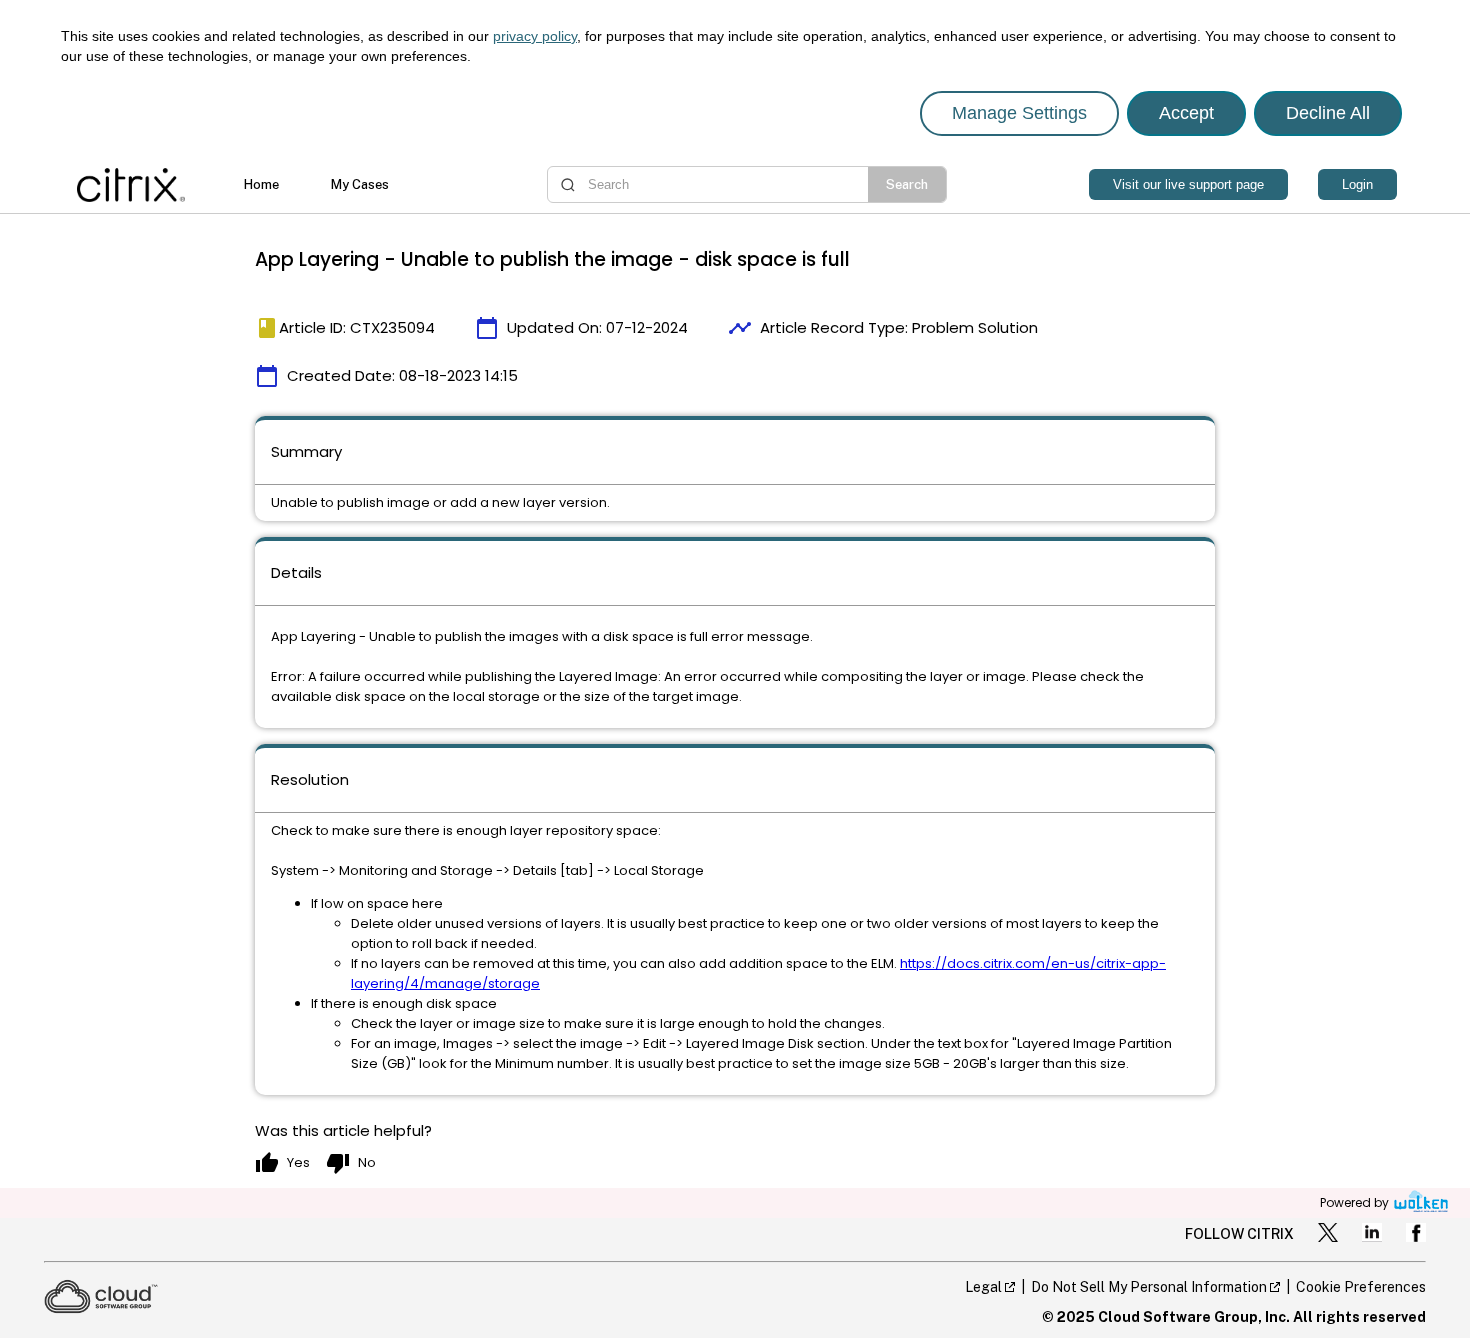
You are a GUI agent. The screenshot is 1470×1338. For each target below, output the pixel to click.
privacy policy (535, 36)
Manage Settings (1019, 113)
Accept (1186, 113)
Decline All (1328, 113)
